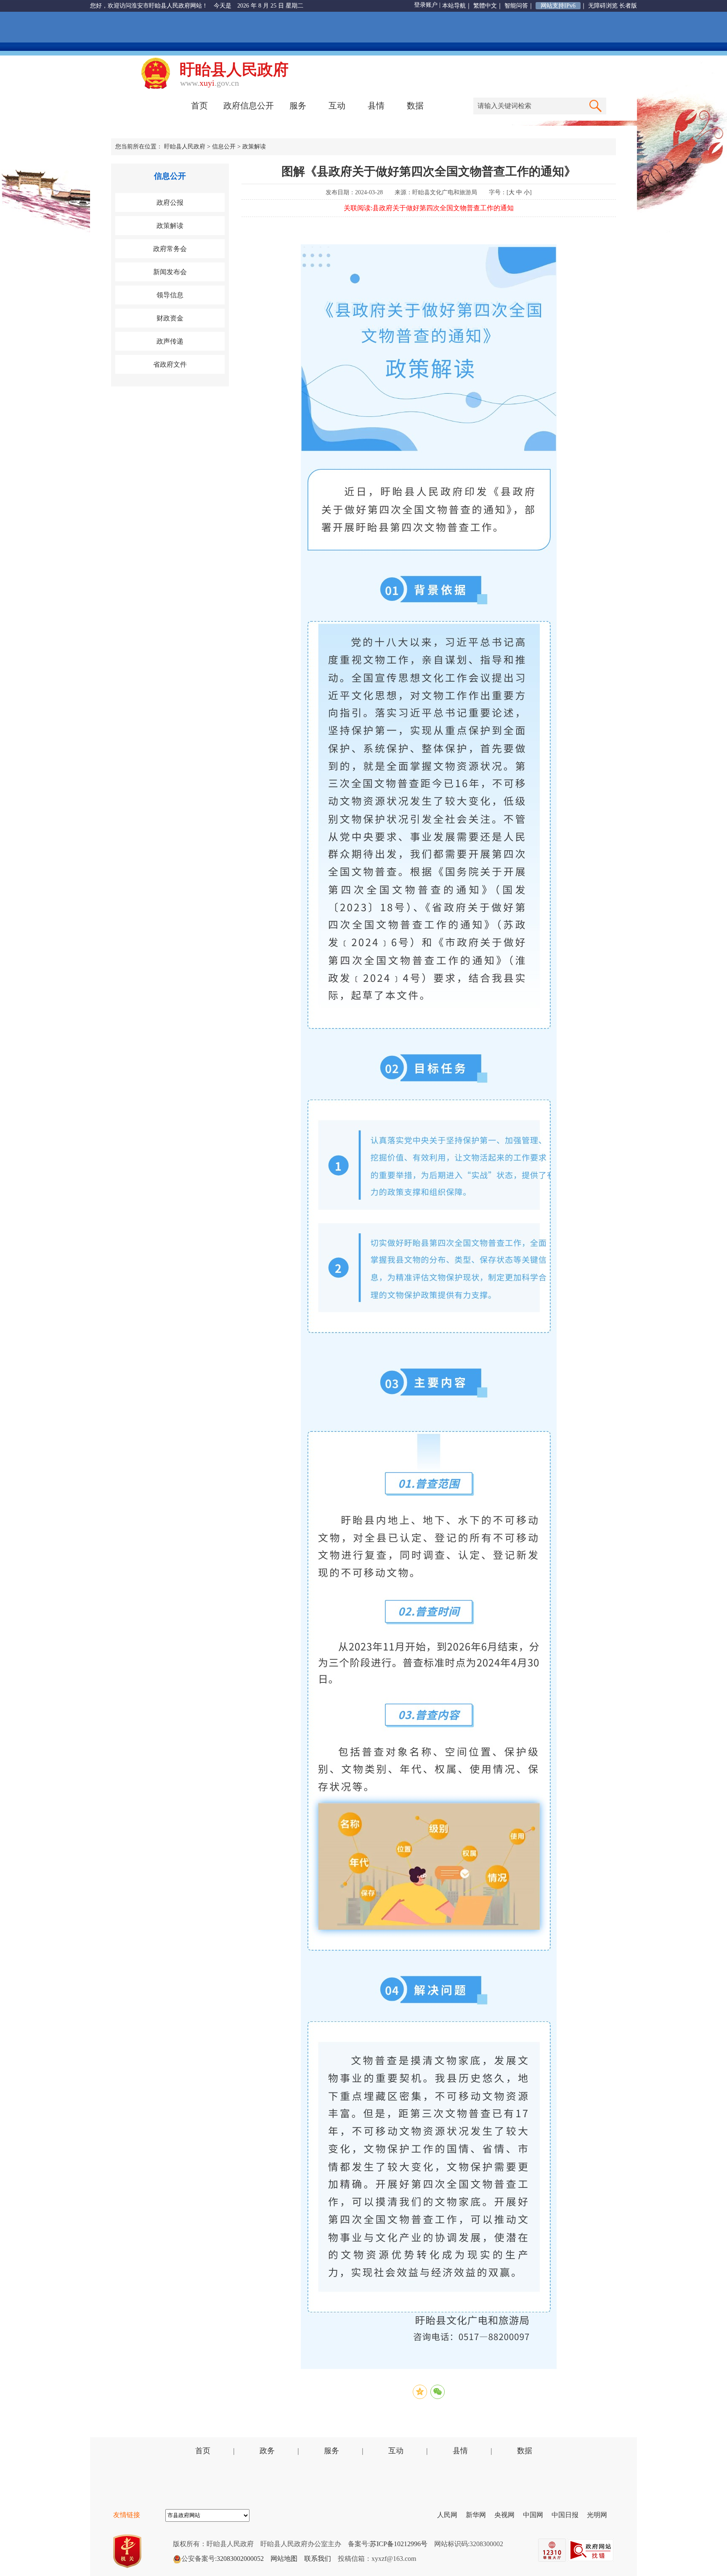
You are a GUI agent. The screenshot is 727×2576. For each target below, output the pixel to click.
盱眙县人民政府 (185, 147)
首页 (199, 106)
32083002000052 (240, 2559)
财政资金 (170, 318)
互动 (337, 106)
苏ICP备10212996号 (399, 2544)
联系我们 (318, 2559)
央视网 (508, 2515)
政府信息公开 (249, 106)
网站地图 (284, 2559)
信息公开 (224, 147)
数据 (415, 106)
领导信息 (170, 295)
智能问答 (516, 6)
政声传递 (170, 341)
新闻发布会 (170, 272)
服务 (298, 106)
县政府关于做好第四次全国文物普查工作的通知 (443, 208)
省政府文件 (170, 364)
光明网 (600, 2515)
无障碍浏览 (603, 6)
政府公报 (170, 202)
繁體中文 (485, 6)
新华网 (479, 2515)
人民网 (451, 2515)
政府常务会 (170, 249)
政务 (267, 2451)
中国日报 (568, 2515)
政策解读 (254, 147)
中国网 (536, 2515)
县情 (376, 106)
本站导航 (454, 6)
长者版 (628, 6)
